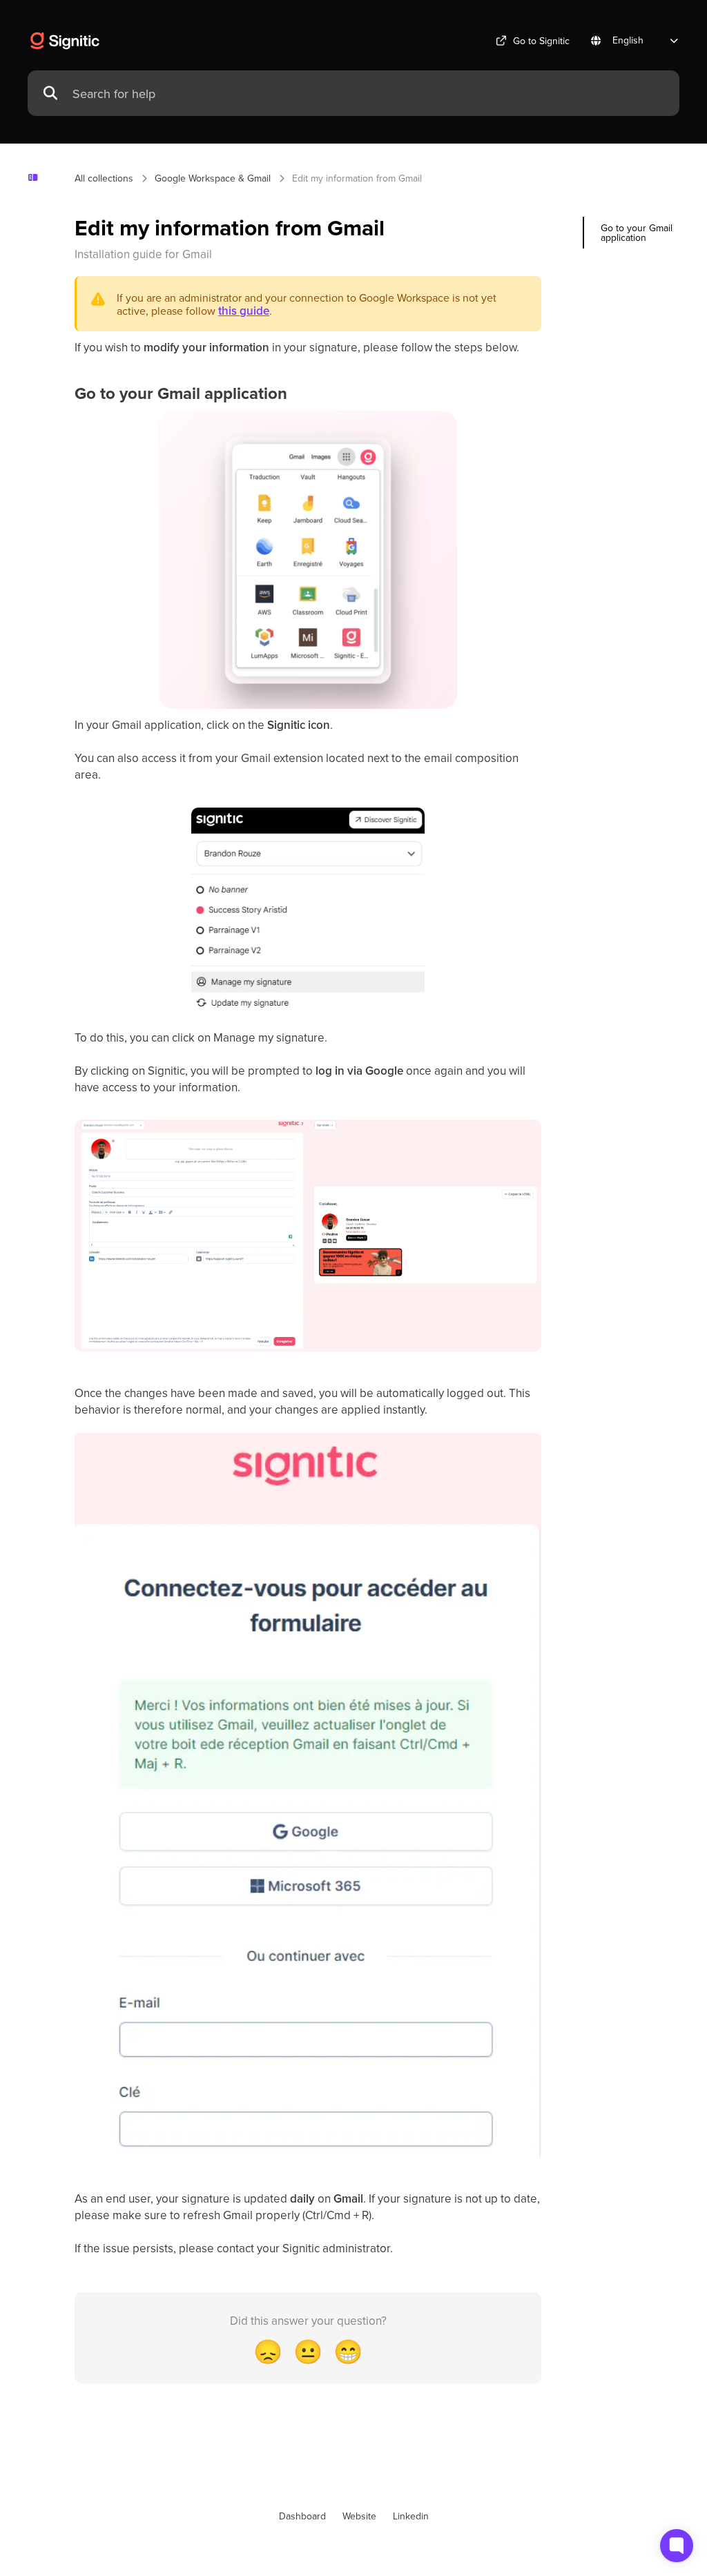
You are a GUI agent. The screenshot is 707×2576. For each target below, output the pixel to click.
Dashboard (302, 2516)
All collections (104, 178)
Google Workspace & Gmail (213, 178)
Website (359, 2516)
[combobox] (369, 94)
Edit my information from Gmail (357, 178)
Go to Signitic (541, 41)
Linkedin (411, 2516)
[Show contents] (38, 178)
